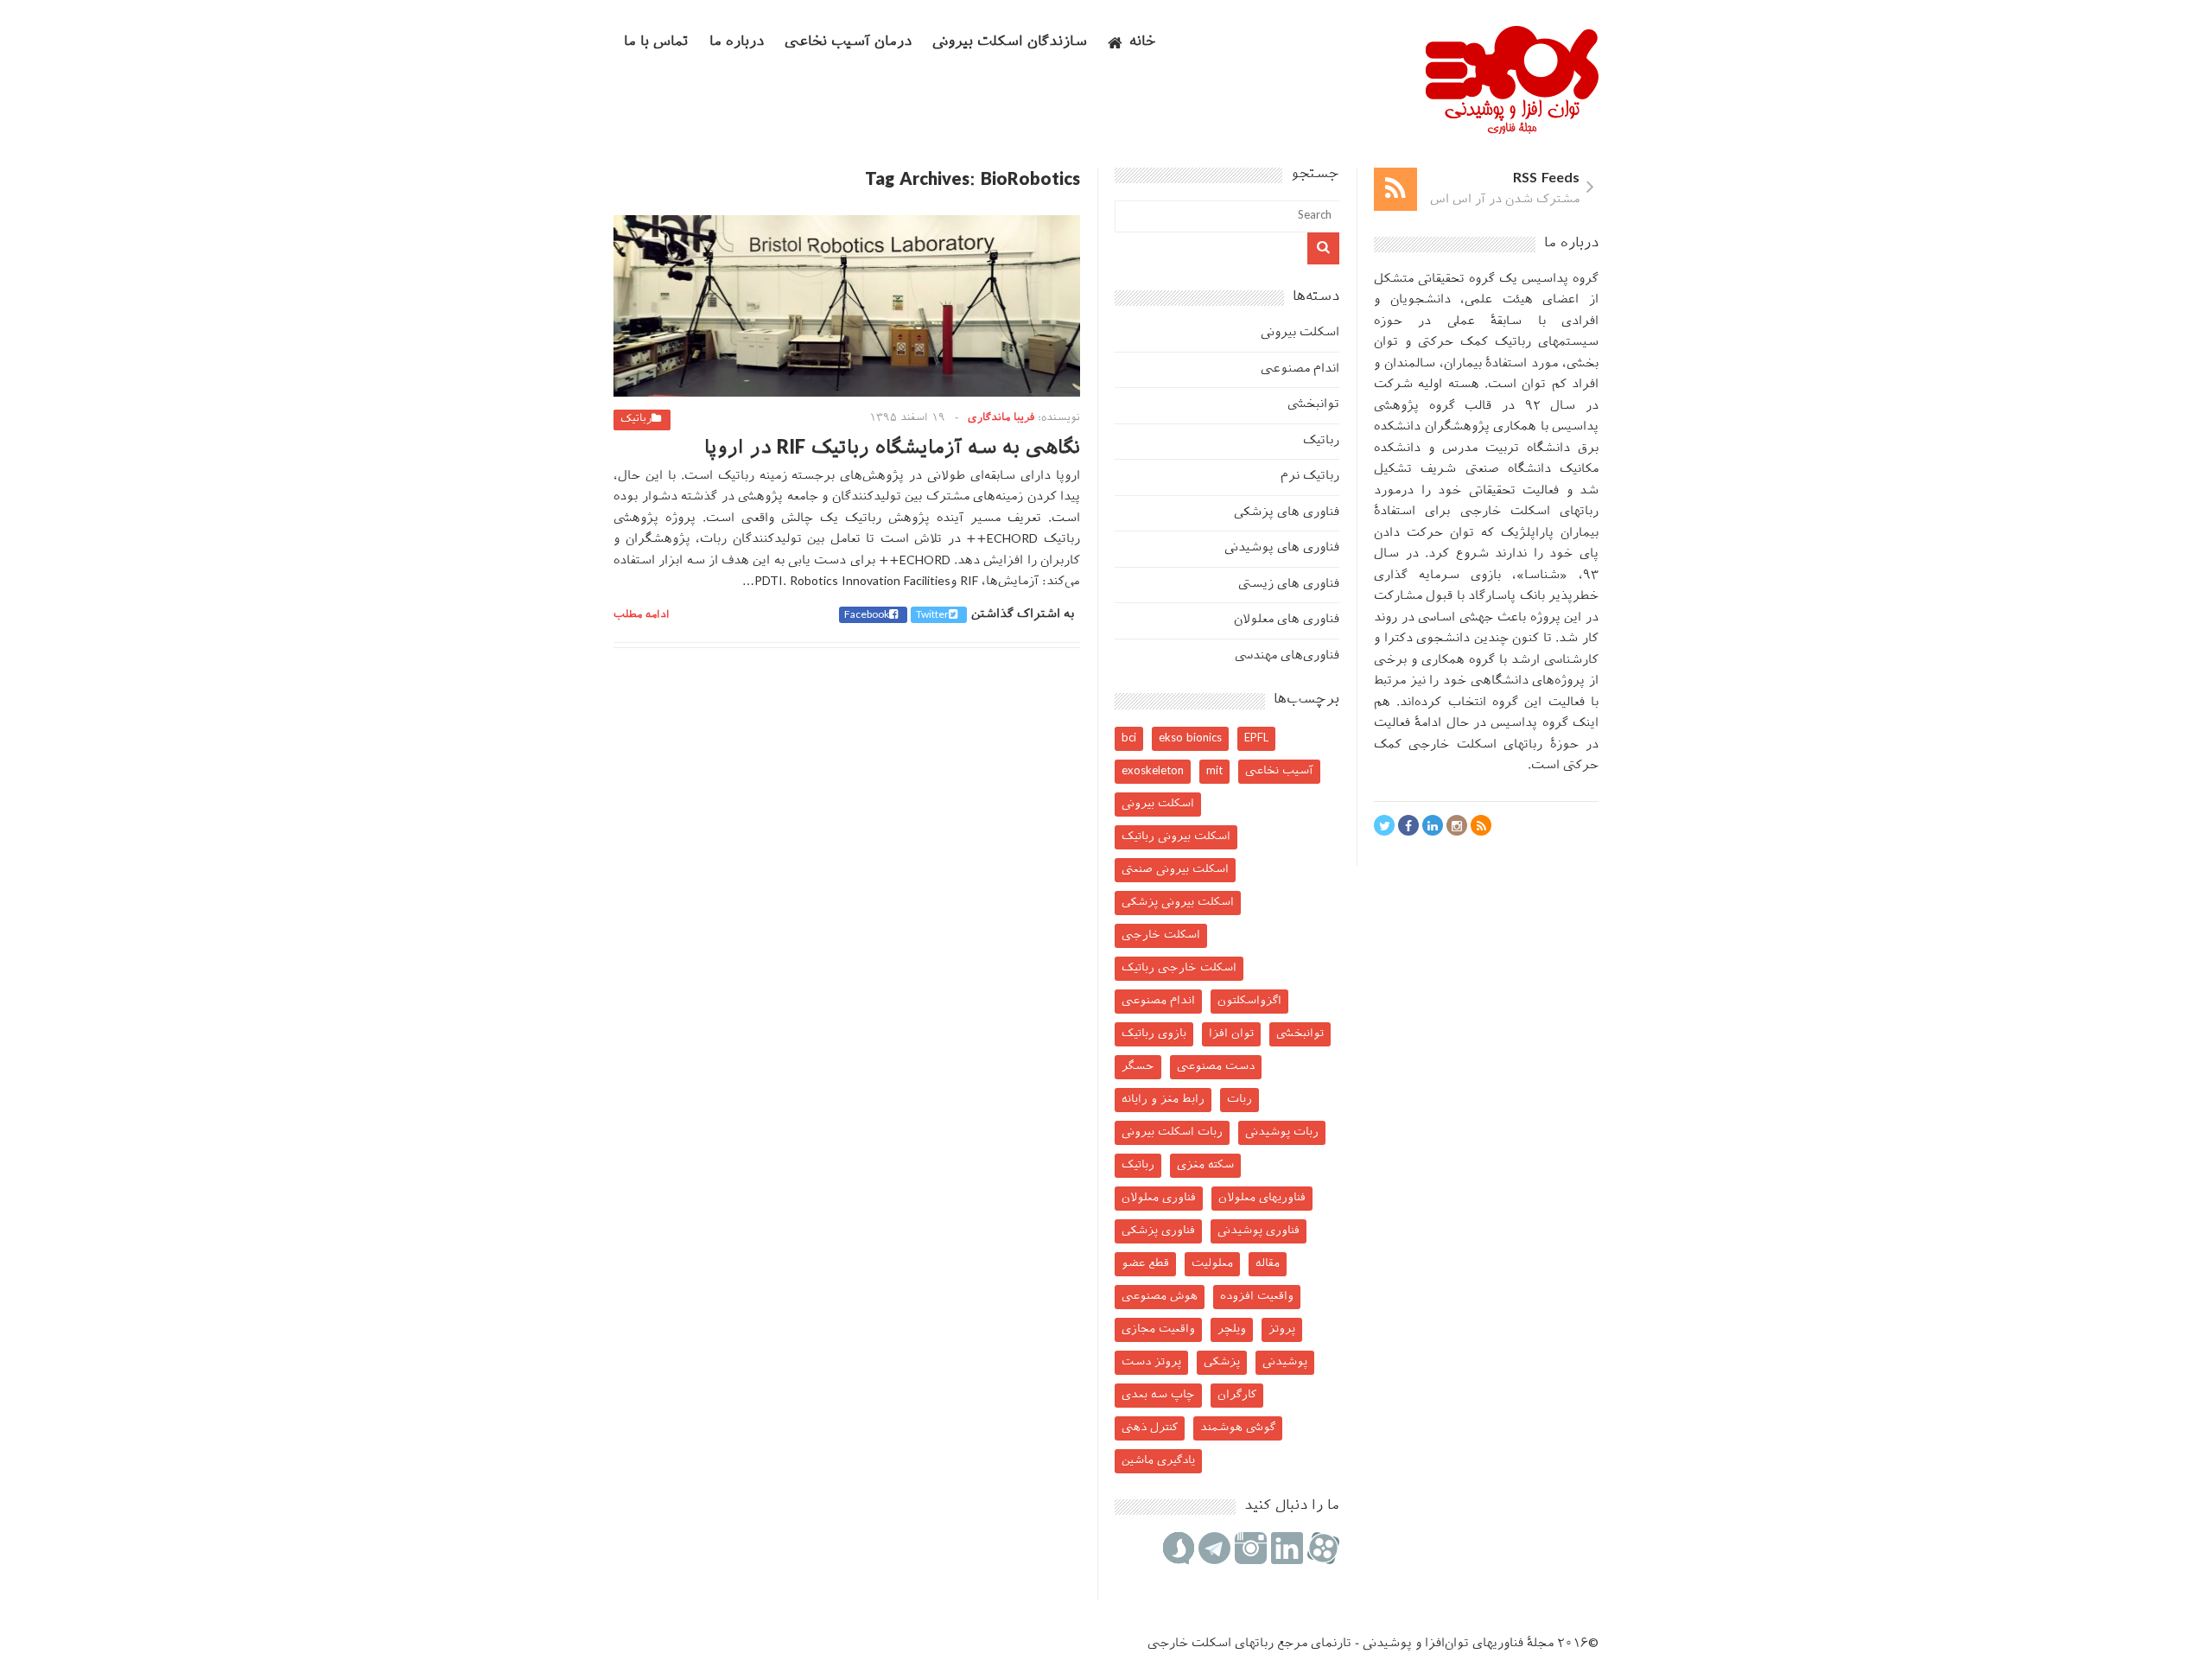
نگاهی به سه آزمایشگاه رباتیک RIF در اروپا (892, 449)
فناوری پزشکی (1158, 1231)
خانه (1143, 43)
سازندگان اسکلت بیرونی (1010, 43)
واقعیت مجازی (1158, 1329)
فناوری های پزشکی (1287, 513)
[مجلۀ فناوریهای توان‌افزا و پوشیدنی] (1512, 129)
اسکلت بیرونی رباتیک (1176, 837)
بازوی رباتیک (1154, 1034)
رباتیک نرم (1310, 477)
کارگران (1237, 1395)
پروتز (1282, 1329)
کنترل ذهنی (1150, 1428)
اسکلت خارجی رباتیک (1179, 968)
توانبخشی (1313, 405)
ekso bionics (1190, 738)
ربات (1239, 1100)
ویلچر (1232, 1329)
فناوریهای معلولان (1262, 1198)
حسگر (1138, 1067)
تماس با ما (656, 43)
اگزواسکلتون (1249, 1001)
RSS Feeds (1546, 179)
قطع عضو (1145, 1264)
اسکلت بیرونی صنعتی (1175, 870)
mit (1214, 771)
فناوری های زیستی (1289, 585)
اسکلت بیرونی (1300, 333)
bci (1129, 738)
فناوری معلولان (1159, 1198)
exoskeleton (1153, 771)
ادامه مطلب (642, 615)
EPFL (1256, 738)
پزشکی (1222, 1362)
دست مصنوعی (1216, 1067)
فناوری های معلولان (1287, 620)
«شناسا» (1542, 576)
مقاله (1268, 1264)
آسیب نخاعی (1279, 771)
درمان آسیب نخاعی (848, 43)
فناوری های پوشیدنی (1282, 548)
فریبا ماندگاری (1001, 418)
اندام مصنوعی (1300, 369)
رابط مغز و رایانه (1163, 1100)
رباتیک (636, 419)
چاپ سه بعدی (1158, 1395)
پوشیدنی (1285, 1362)
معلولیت (1212, 1264)
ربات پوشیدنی (1282, 1132)
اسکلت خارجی (1161, 935)
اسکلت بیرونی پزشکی (1178, 903)
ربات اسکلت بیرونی (1172, 1132)
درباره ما (737, 43)
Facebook (867, 615)
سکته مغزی (1205, 1165)
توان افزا (1231, 1034)
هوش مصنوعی (1160, 1297)
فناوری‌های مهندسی (1287, 656)
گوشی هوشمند (1238, 1428)
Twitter (932, 615)
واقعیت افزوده (1257, 1297)
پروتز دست (1151, 1362)
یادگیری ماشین (1158, 1461)
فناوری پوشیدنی (1259, 1231)
